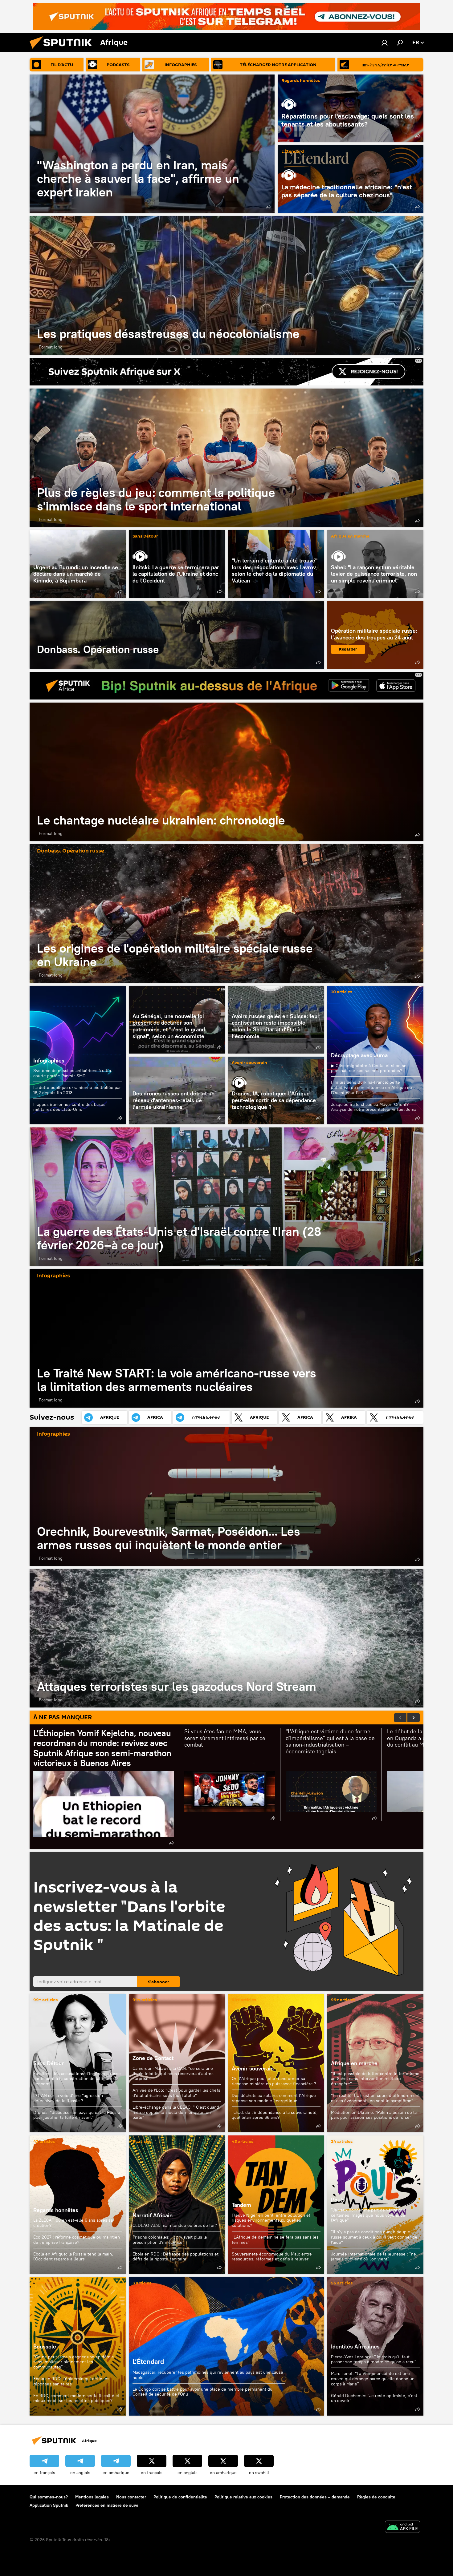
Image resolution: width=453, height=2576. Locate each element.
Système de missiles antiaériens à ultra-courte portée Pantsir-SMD (73, 1073)
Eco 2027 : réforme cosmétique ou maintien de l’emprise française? (77, 2240)
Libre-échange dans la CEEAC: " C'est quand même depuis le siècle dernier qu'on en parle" (176, 2112)
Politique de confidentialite (180, 2497)
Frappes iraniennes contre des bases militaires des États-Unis (69, 1107)
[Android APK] (402, 2528)
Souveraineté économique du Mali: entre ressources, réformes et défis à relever (272, 2257)
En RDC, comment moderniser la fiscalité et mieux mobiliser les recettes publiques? (76, 2398)
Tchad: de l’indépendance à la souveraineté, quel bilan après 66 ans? (275, 2115)
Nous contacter (131, 2497)
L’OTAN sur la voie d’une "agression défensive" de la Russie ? (68, 2098)
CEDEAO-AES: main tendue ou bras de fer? (175, 2225)
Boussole (45, 2346)
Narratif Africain (177, 2205)
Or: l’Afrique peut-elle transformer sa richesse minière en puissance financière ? (274, 2081)
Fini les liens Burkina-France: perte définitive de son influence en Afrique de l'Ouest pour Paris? (371, 1087)
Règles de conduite (376, 2497)
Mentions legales (92, 2497)
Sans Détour (145, 536)
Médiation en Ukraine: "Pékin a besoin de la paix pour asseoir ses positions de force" (374, 2115)
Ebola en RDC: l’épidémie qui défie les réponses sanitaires (71, 2381)
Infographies (49, 1060)
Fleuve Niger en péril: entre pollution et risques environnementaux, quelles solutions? (271, 2220)
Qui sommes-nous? (49, 2497)
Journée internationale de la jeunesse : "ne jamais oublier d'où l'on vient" (373, 2257)
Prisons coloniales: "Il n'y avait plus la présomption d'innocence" (170, 2240)
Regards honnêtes (301, 81)
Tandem (241, 2205)
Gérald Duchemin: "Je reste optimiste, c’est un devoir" (374, 2398)
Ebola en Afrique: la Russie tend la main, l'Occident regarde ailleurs (73, 2257)
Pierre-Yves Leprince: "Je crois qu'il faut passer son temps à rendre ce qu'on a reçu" (374, 2359)
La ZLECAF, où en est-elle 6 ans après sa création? (73, 2223)
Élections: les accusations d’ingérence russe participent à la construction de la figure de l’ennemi (77, 2079)
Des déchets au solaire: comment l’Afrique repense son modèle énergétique (274, 2098)
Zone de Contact (153, 2058)
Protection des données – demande (315, 2497)
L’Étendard (293, 152)
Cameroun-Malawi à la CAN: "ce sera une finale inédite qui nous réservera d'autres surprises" (173, 2074)
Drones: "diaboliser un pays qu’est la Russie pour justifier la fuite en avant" (77, 2115)
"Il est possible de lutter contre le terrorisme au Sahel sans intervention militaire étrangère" (375, 2079)
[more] (269, 207)
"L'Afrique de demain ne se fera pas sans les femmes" (275, 2240)
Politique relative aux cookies (243, 2497)
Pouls (338, 2200)
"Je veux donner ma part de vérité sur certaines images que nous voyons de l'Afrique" (368, 2215)
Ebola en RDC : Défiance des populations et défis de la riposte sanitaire (175, 2257)
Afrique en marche (350, 536)
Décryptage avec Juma (359, 1055)
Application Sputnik (49, 2505)
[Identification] (385, 42)
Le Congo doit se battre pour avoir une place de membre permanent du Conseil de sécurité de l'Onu (202, 2392)
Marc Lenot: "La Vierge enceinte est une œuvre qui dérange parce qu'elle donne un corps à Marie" (373, 2379)
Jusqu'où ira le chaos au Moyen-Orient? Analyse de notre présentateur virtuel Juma (374, 1107)
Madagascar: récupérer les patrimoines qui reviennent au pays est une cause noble (208, 2375)
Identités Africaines (355, 2346)
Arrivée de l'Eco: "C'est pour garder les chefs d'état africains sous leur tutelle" (176, 2093)
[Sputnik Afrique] (63, 50)
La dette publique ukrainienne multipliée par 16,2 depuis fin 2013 (77, 1090)
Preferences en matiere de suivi (107, 2505)
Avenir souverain (249, 1063)
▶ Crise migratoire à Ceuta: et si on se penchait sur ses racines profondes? (369, 1068)
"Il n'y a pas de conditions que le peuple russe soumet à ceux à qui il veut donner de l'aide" (374, 2237)
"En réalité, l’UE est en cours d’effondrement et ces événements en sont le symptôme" (375, 2098)
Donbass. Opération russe (177, 635)
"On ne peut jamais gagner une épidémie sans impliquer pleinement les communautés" (74, 2362)
